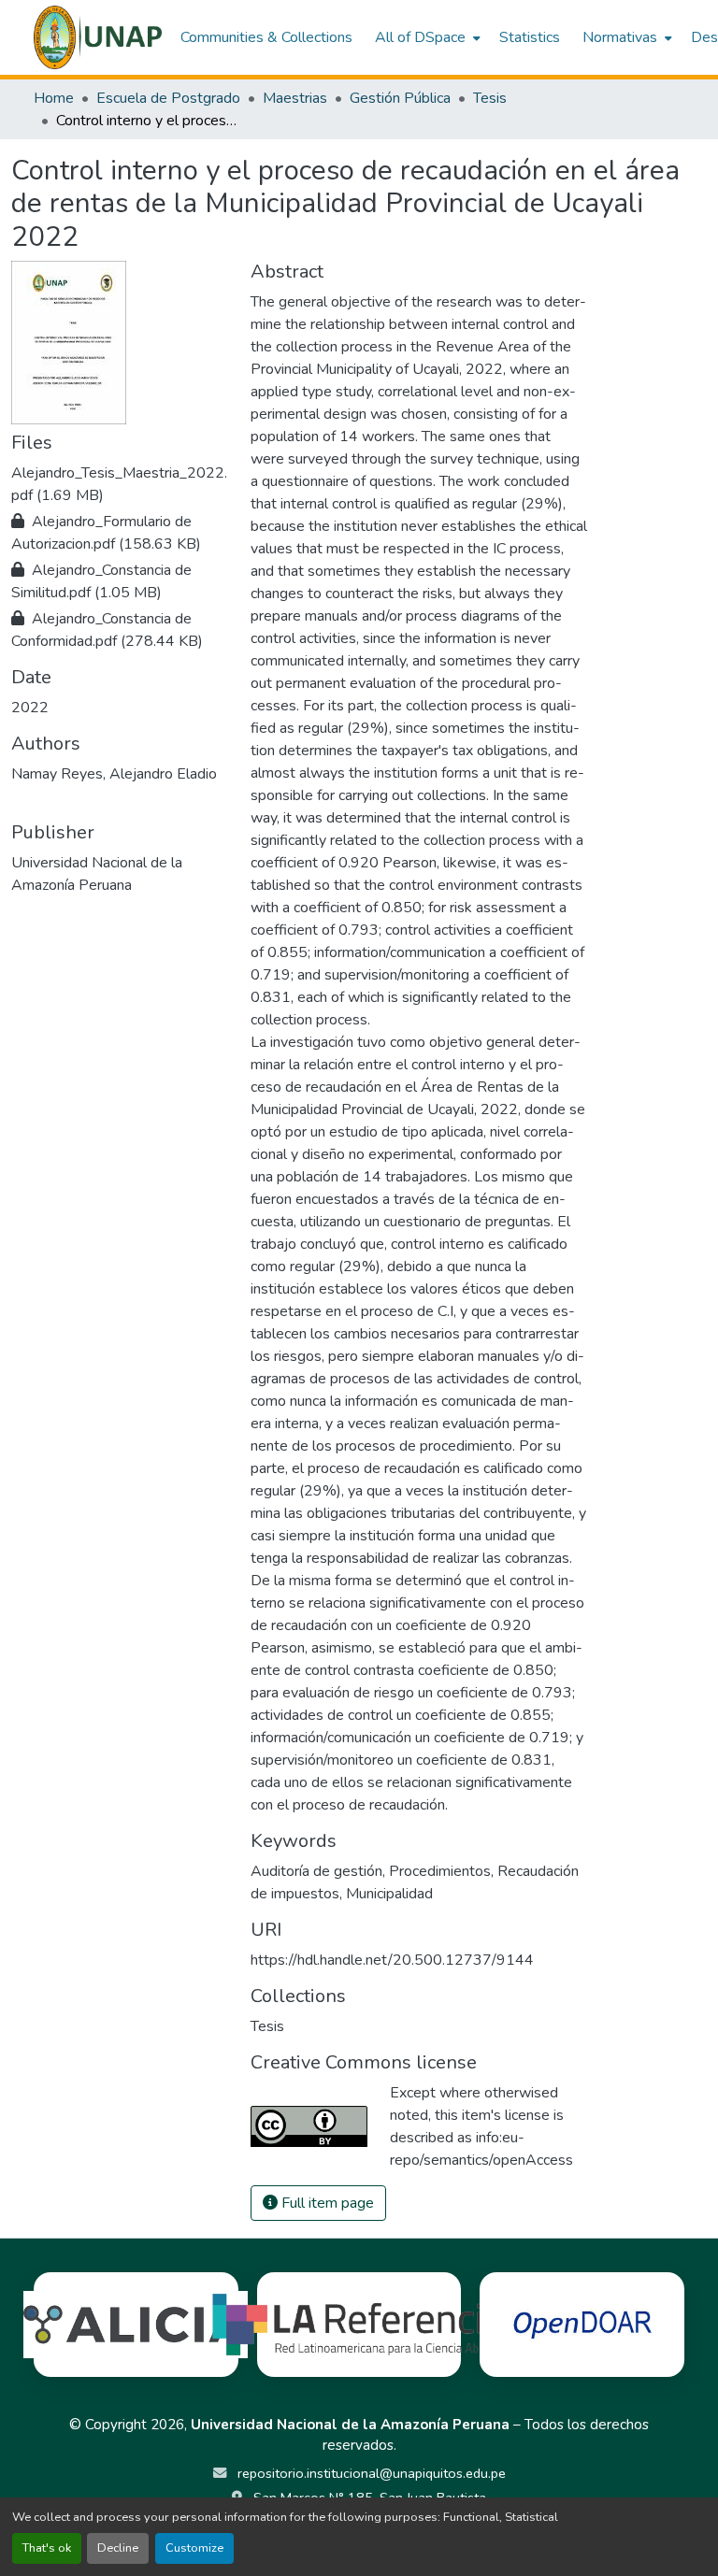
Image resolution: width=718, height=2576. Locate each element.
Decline (118, 2548)
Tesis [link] (490, 98)
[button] (98, 37)
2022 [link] (30, 708)
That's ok (47, 2548)
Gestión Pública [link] (400, 98)
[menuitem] (426, 37)
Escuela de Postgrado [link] (168, 98)
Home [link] (54, 98)
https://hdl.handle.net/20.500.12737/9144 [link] (392, 1960)
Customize (194, 2548)
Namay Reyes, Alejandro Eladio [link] (114, 774)
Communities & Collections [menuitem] (266, 37)
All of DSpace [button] (420, 37)
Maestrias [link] (295, 98)
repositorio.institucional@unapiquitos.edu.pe (370, 2473)
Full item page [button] (326, 2203)
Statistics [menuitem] (530, 37)
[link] (120, 484)
